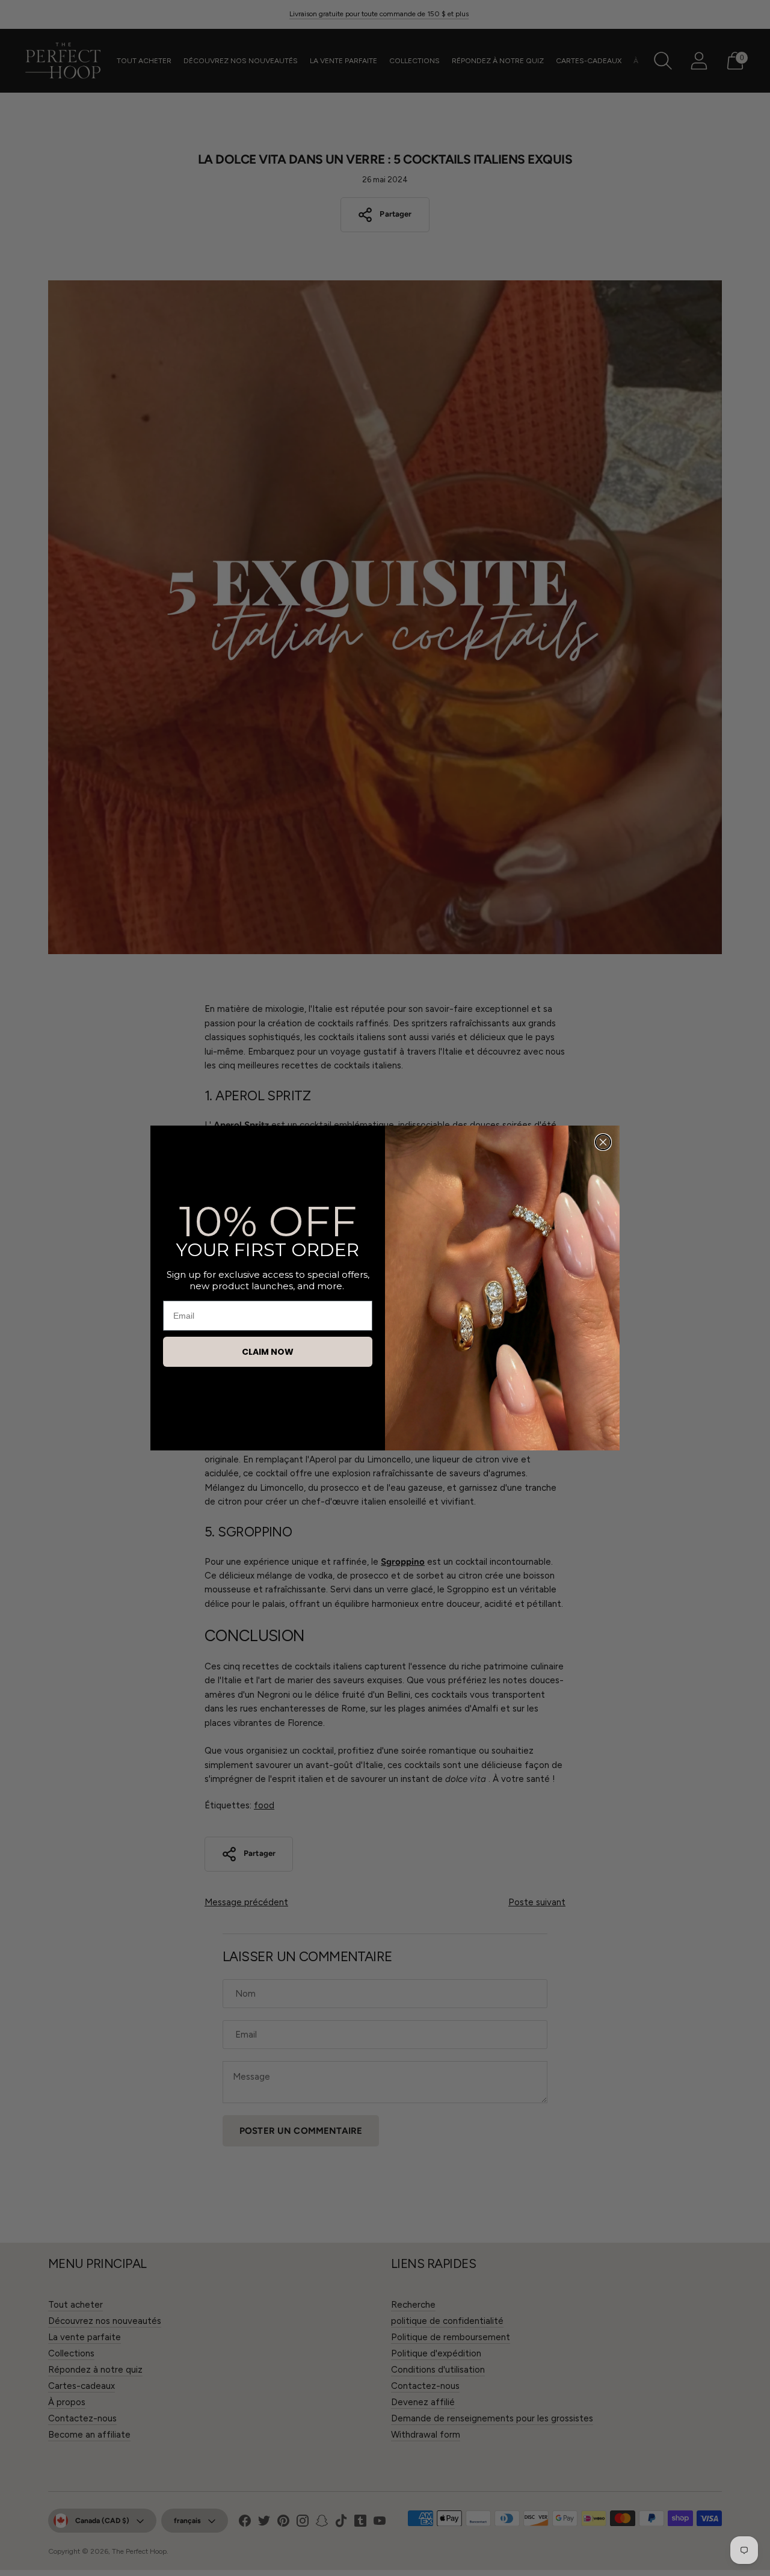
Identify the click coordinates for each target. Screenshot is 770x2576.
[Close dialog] (603, 1142)
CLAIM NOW (268, 1352)
